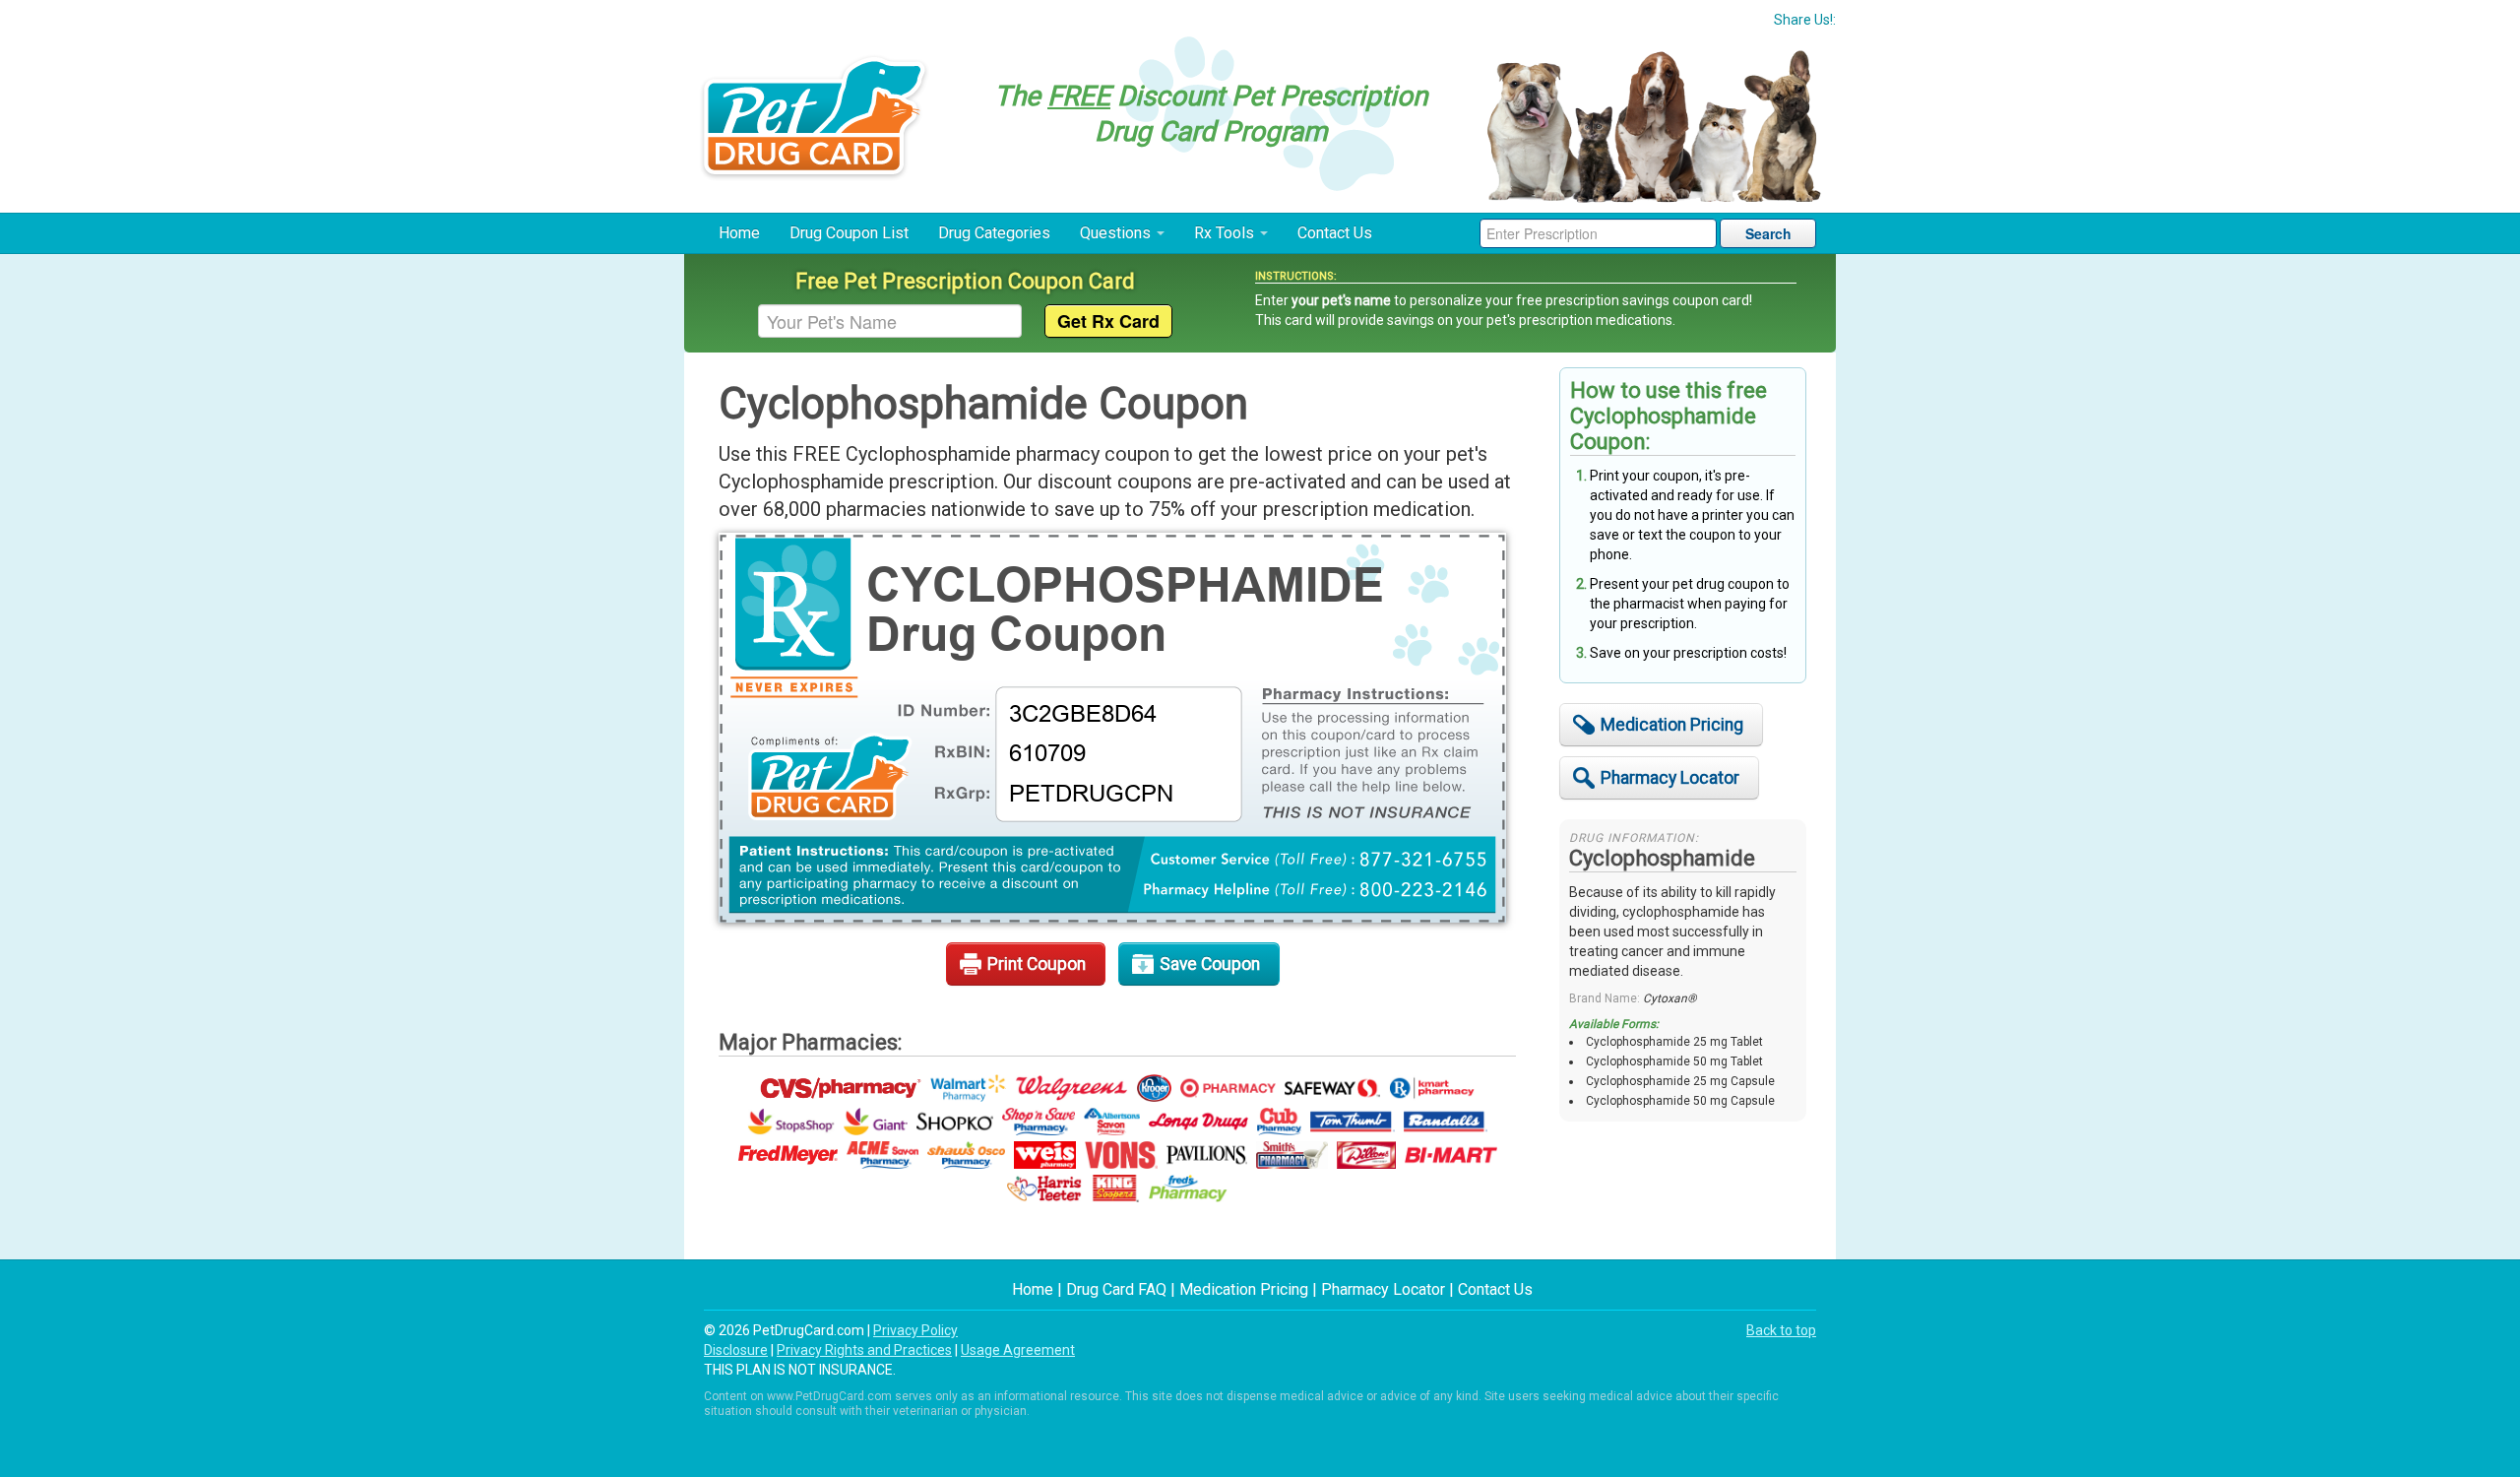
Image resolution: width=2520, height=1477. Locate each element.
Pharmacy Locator (1670, 778)
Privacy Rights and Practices (864, 1350)
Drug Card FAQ (1116, 1289)
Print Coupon (1037, 964)
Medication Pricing (1672, 725)
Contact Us (1335, 233)
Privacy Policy (915, 1330)
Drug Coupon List (849, 233)
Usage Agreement (1018, 1350)
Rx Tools (1226, 233)
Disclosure (736, 1350)
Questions (1117, 233)
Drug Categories (994, 233)
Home (739, 233)
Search (1768, 233)
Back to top (1781, 1330)
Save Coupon (1210, 964)
